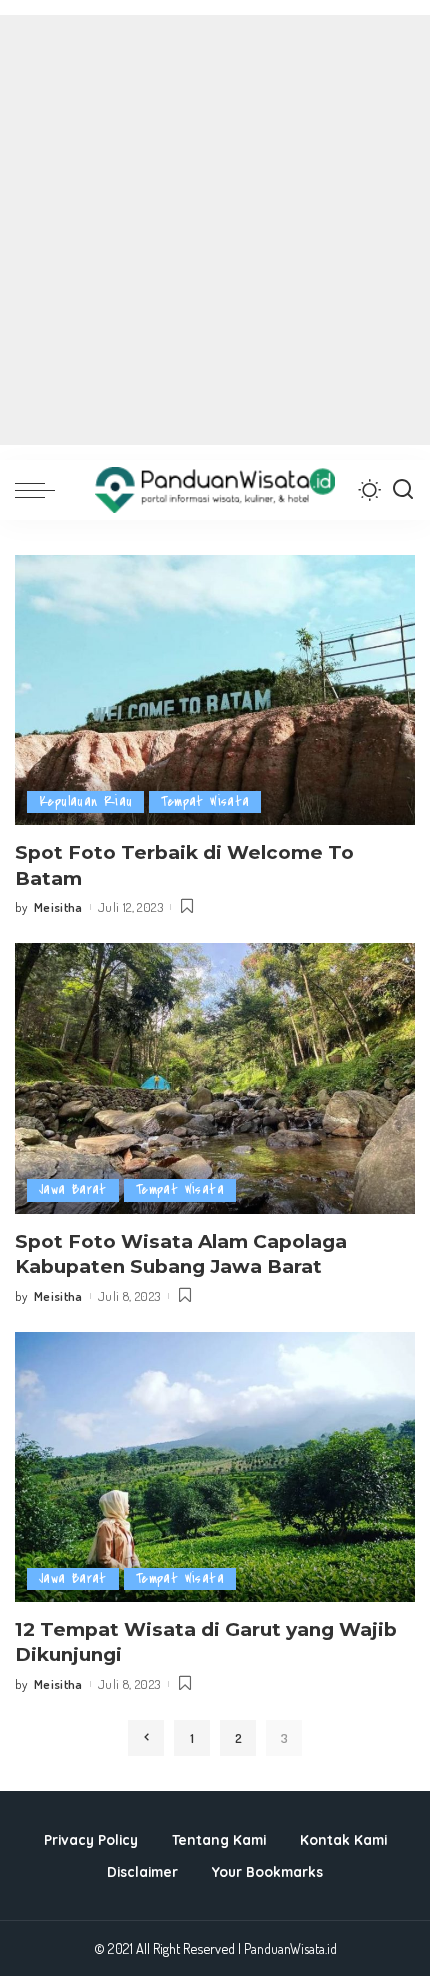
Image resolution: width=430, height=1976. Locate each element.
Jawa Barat (73, 1189)
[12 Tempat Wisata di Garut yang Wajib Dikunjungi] (215, 1467)
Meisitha (58, 907)
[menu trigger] (40, 490)
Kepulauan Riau (85, 801)
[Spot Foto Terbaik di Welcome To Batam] (215, 690)
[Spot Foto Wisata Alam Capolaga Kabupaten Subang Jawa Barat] (215, 1078)
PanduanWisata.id (290, 1948)
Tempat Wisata (205, 801)
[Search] (403, 490)
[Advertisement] (215, 230)
